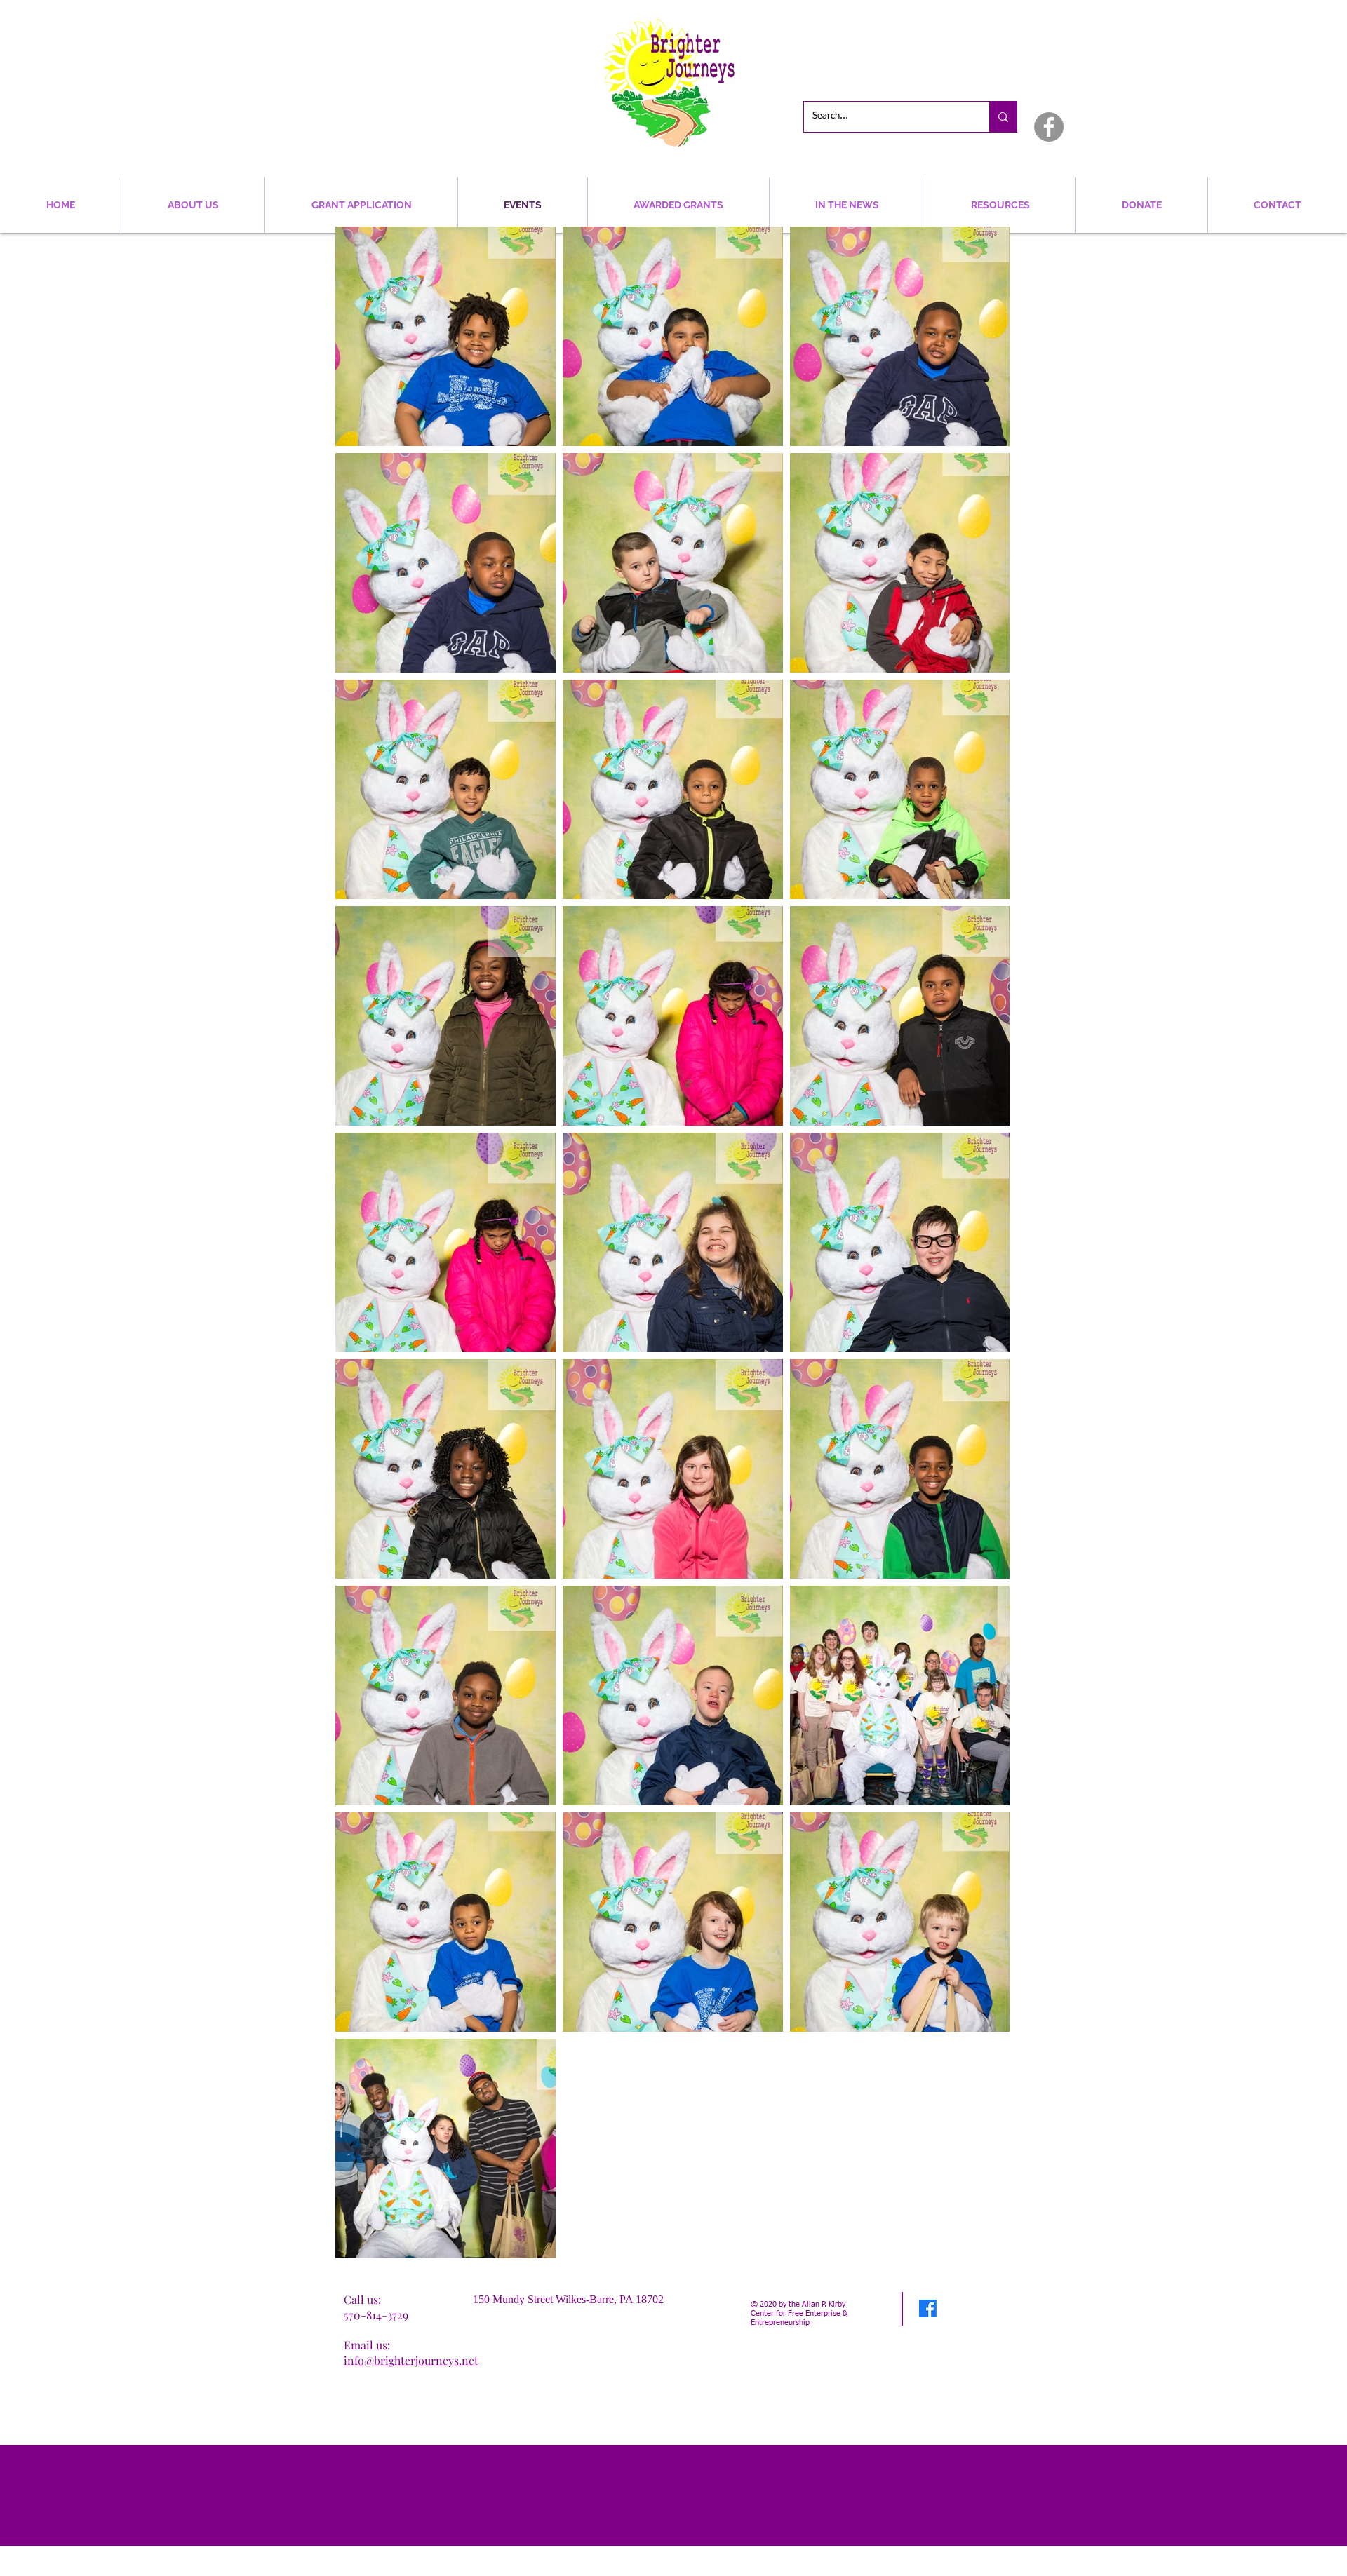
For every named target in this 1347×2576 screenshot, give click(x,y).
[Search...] (1003, 117)
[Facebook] (1049, 127)
